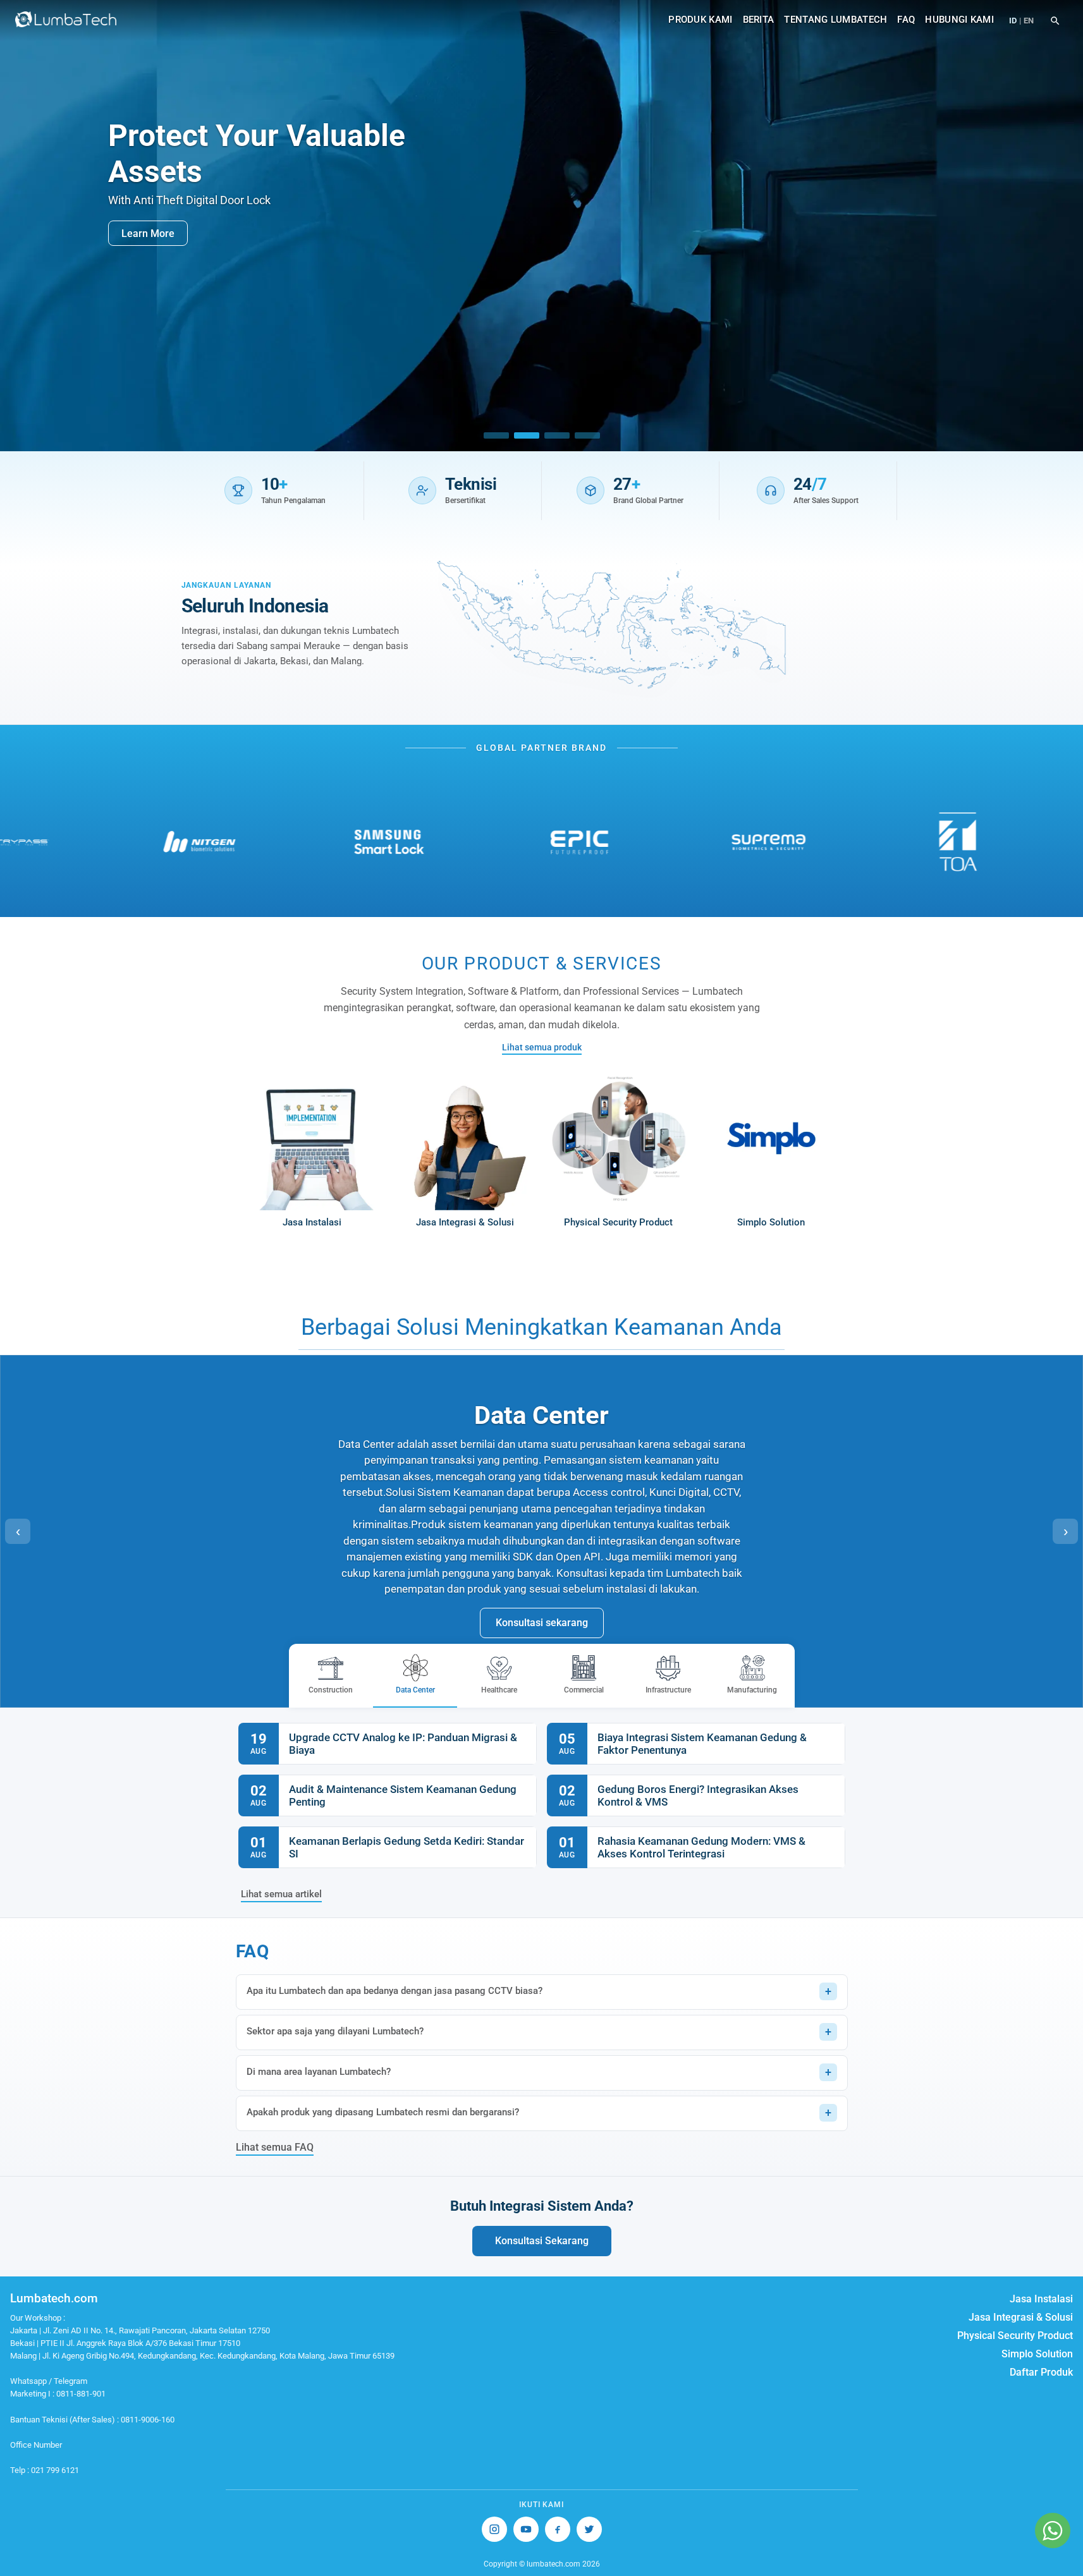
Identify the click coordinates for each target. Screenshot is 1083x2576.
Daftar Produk (1041, 2372)
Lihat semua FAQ (275, 2147)
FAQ (906, 20)
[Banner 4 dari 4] (587, 435)
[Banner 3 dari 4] (557, 435)
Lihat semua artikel (281, 1894)
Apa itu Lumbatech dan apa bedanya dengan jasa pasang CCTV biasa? (395, 1991)
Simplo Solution (1037, 2354)
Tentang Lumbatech (835, 20)
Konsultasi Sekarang (542, 2241)
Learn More (148, 233)
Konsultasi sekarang (542, 1623)
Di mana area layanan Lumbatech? (319, 2072)
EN (1029, 21)
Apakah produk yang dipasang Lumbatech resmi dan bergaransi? (383, 2112)
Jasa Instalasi (1041, 2299)
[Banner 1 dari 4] (496, 435)
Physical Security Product (1015, 2336)
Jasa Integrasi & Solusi (1021, 2317)
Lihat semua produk (542, 1047)
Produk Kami (700, 20)
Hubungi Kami (959, 20)
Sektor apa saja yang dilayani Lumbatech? (335, 2031)
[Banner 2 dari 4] (527, 435)
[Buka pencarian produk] (1055, 21)
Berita (759, 20)
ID (1013, 21)
